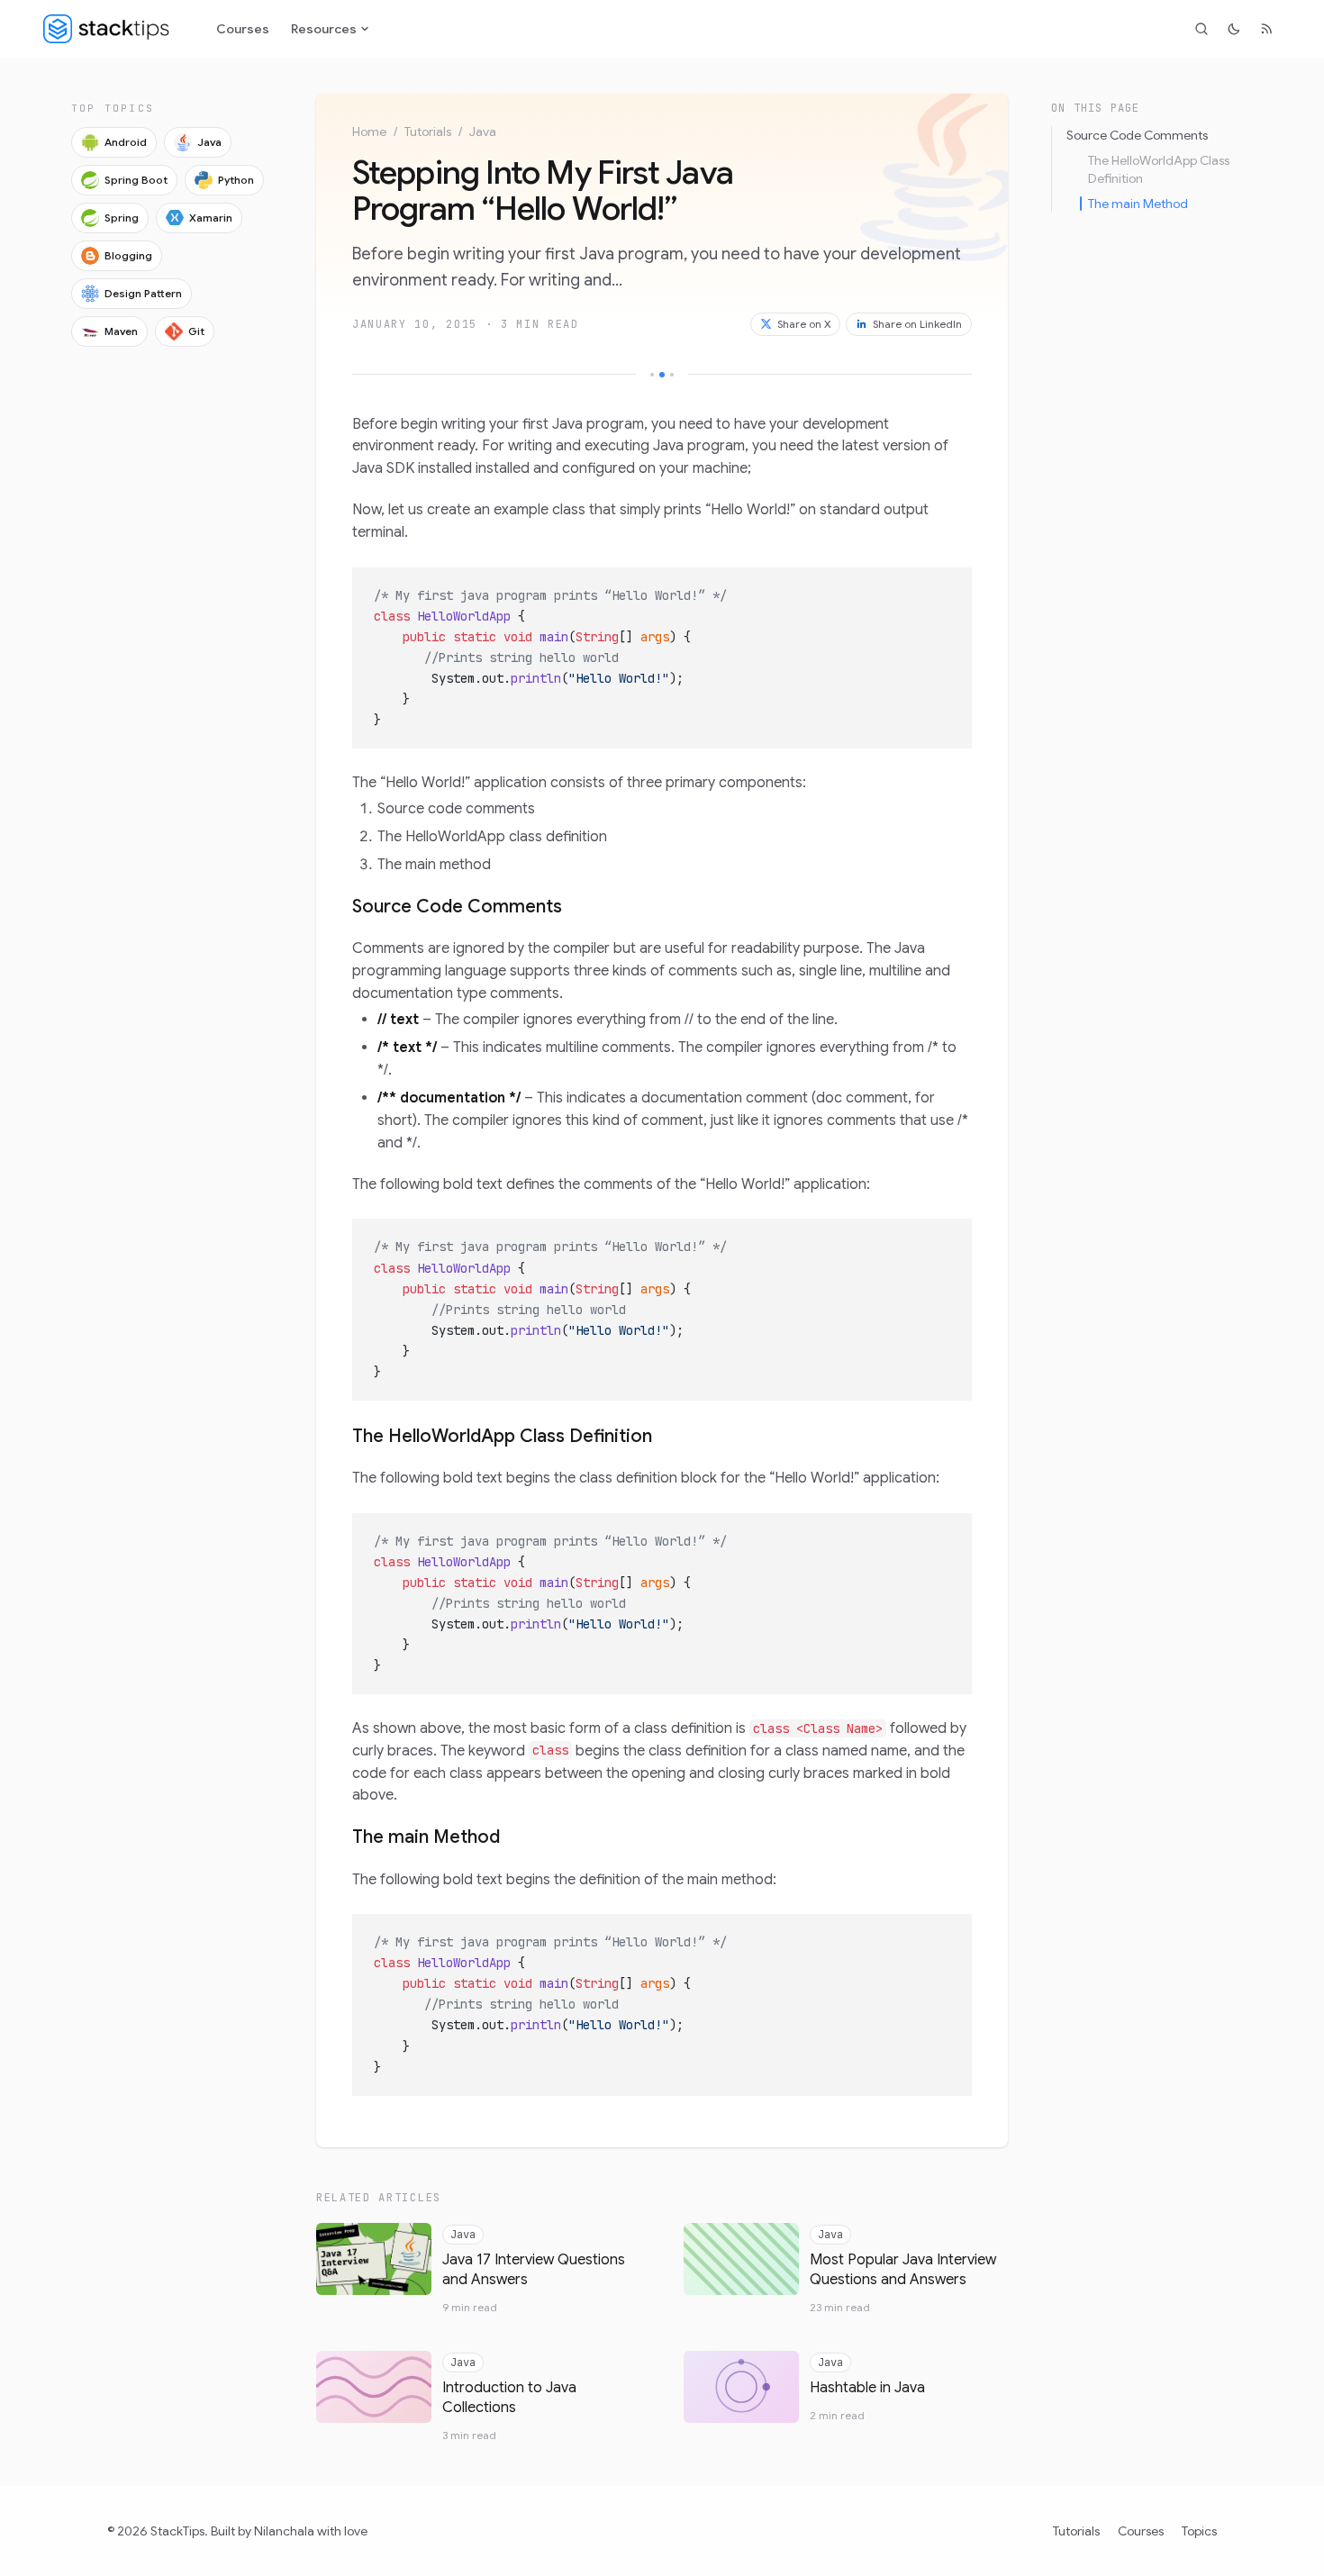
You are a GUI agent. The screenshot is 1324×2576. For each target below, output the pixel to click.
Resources (324, 29)
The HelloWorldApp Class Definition (502, 1436)
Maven (121, 331)
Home (369, 132)
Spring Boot (136, 180)
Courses (243, 29)
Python (236, 180)
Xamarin (211, 218)
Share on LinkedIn (917, 324)
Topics (1199, 2531)
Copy (944, 586)
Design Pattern (143, 293)
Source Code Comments (457, 907)
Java (209, 142)
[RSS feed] (1266, 29)
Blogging (128, 255)
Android (126, 142)
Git (196, 331)
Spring (122, 218)
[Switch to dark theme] (1234, 29)
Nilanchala (284, 2531)
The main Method (426, 1837)
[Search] (1202, 29)
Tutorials (428, 132)
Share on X (804, 324)
